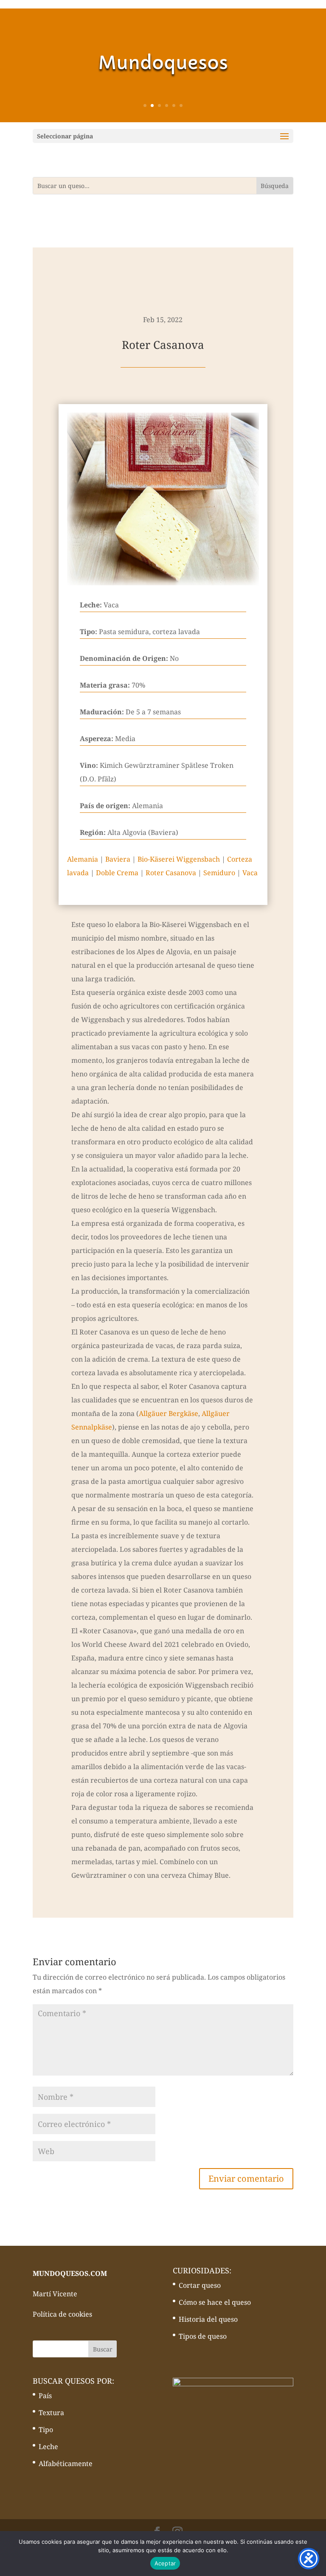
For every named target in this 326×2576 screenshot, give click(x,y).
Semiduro (219, 873)
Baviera (118, 859)
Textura (51, 2413)
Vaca (250, 873)
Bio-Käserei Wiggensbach (179, 859)
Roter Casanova (171, 873)
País (45, 2396)
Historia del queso (208, 2319)
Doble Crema (117, 873)
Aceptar (165, 2563)
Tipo (46, 2430)
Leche (48, 2447)
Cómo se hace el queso (215, 2302)
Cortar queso (200, 2285)
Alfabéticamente (66, 2464)
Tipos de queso (203, 2336)
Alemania (83, 859)
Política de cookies (62, 2314)
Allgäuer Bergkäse (169, 1413)
